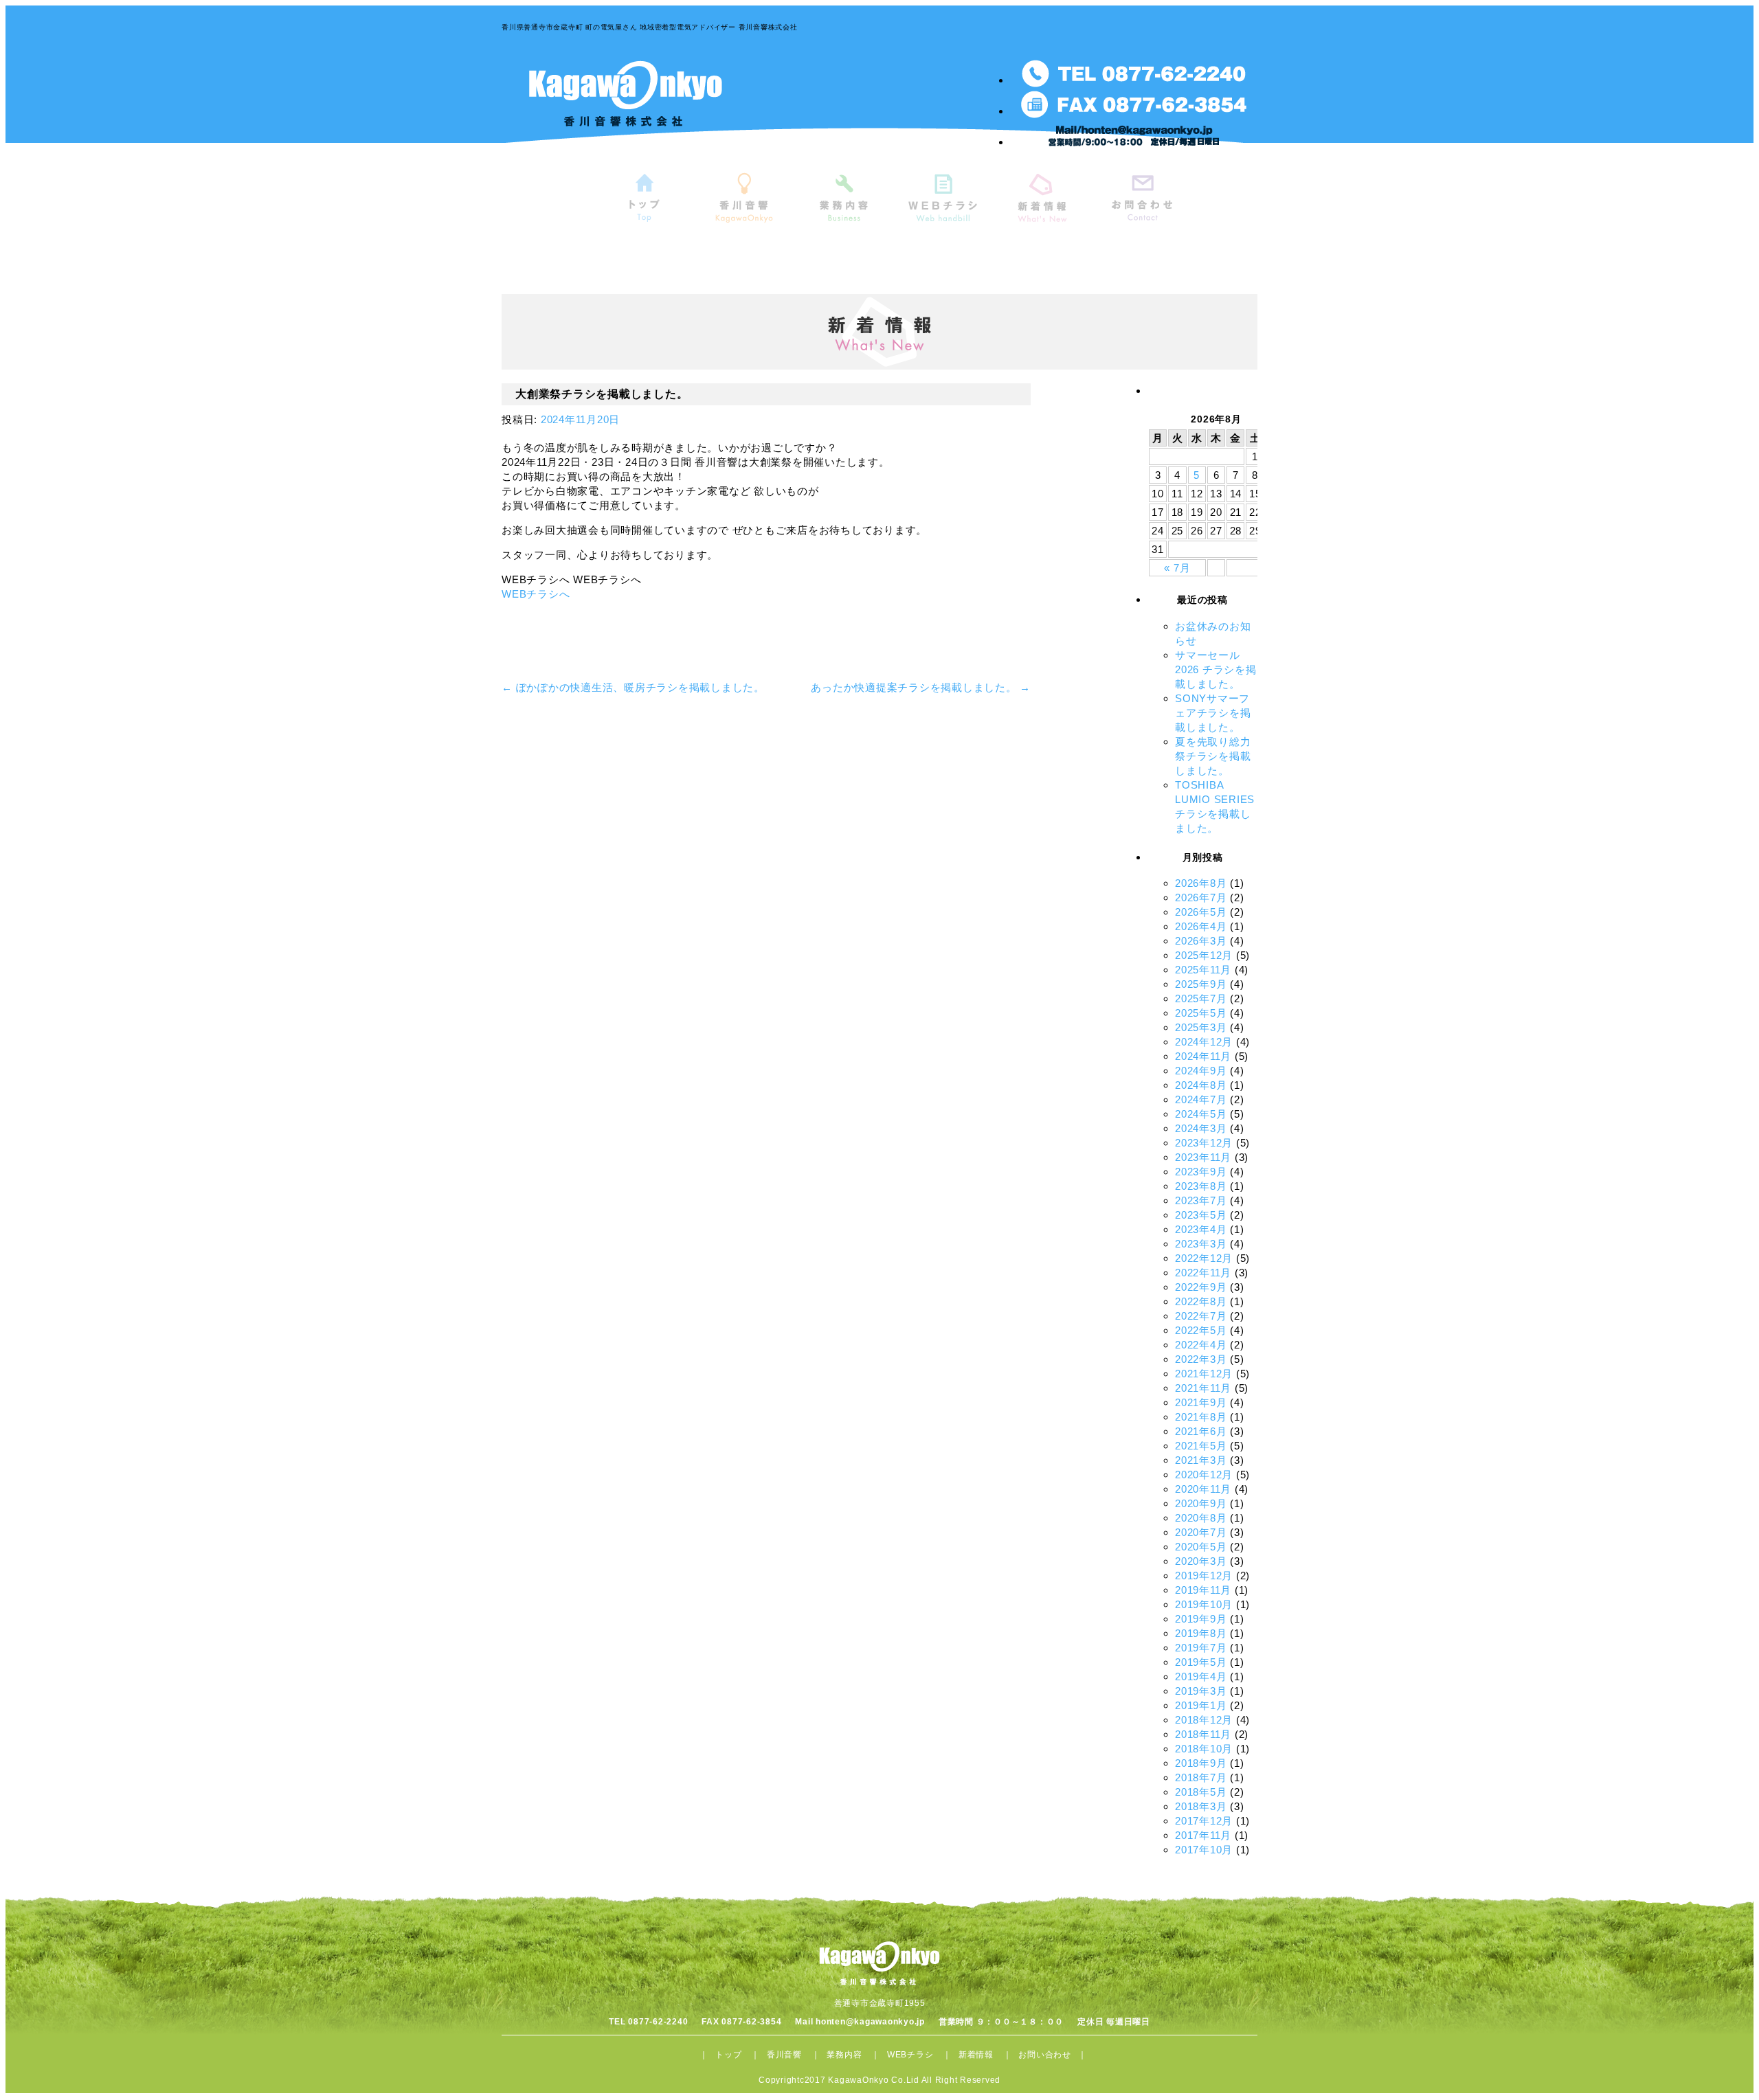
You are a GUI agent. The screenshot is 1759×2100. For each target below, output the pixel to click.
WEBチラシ (910, 2055)
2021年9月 (1201, 1402)
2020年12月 (1204, 1475)
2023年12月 (1204, 1143)
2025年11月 (1203, 970)
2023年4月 (1201, 1229)
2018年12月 (1204, 1720)
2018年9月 (1201, 1763)
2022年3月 (1201, 1359)
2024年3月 (1201, 1128)
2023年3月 (1201, 1244)
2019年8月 (1201, 1633)
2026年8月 (1201, 883)
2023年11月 (1203, 1157)
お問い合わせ (1045, 2055)
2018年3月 (1201, 1806)
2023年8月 (1201, 1186)
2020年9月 (1201, 1503)
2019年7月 (1201, 1648)
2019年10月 (1204, 1604)
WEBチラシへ (536, 594)
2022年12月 (1204, 1258)
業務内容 (844, 2055)
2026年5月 (1201, 912)
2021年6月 (1201, 1431)
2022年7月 (1201, 1316)
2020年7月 (1201, 1532)
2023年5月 (1201, 1215)
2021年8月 (1201, 1417)
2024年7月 (1201, 1099)
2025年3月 (1201, 1027)
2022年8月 (1201, 1301)
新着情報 (976, 2055)
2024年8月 (1201, 1085)
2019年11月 (1203, 1590)
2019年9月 (1201, 1619)
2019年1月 (1201, 1705)
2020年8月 (1201, 1518)
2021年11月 (1203, 1388)
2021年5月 (1201, 1446)
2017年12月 (1204, 1821)
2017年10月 (1204, 1850)
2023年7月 (1201, 1200)
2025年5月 (1201, 1013)
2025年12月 (1204, 955)
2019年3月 (1201, 1691)
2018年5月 (1201, 1792)
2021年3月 (1201, 1460)
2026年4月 (1201, 926)
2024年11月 (1203, 1056)
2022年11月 (1203, 1273)
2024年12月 (1204, 1042)
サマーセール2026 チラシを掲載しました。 (1216, 669)
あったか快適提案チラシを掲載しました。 (921, 687)
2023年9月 (1201, 1172)
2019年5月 (1201, 1662)
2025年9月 (1201, 984)
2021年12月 (1204, 1374)
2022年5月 (1201, 1330)
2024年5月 (1201, 1114)
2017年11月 (1203, 1835)
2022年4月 (1201, 1345)
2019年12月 (1204, 1576)
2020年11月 (1203, 1489)
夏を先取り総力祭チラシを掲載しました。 (1213, 756)
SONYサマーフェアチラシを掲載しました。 (1213, 713)
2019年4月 (1201, 1676)
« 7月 (1177, 568)
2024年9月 (1201, 1071)
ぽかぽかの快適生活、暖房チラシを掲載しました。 (633, 687)
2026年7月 (1201, 897)
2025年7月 (1201, 998)
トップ (728, 2055)
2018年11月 (1203, 1734)
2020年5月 (1201, 1547)
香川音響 (784, 2055)
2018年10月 (1204, 1749)
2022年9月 (1201, 1287)
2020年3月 (1201, 1561)
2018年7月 (1201, 1777)
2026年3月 (1201, 941)
